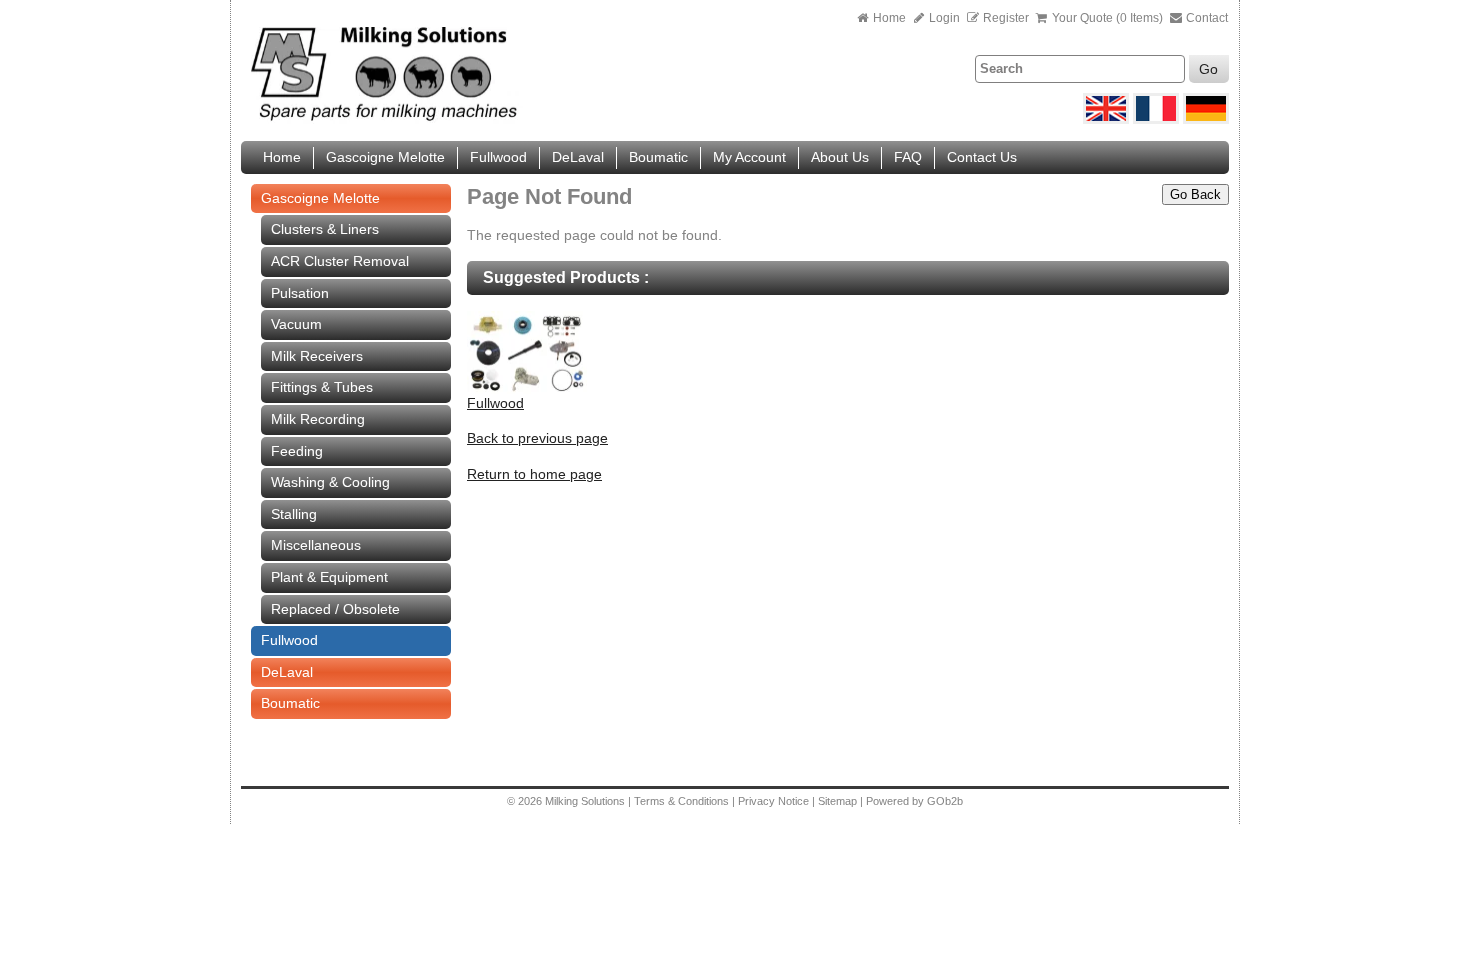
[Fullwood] (527, 389)
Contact (1205, 18)
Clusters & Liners (325, 229)
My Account (749, 157)
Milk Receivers (317, 356)
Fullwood (498, 157)
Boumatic (658, 157)
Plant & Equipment (329, 577)
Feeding (297, 451)
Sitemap (839, 801)
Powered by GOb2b (914, 801)
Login (943, 18)
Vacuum (296, 324)
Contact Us (982, 157)
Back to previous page (537, 438)
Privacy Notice (773, 801)
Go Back (1195, 194)
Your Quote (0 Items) (1107, 18)
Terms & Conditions (681, 801)
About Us (840, 157)
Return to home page (534, 474)
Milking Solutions (586, 801)
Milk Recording (318, 419)
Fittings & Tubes (322, 387)
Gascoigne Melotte (385, 157)
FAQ (908, 157)
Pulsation (300, 293)
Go (1208, 69)
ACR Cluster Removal (340, 261)
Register (1006, 18)
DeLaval (578, 157)
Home (889, 18)
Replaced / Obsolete (335, 609)
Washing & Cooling (330, 482)
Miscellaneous (316, 545)
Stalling (294, 514)
